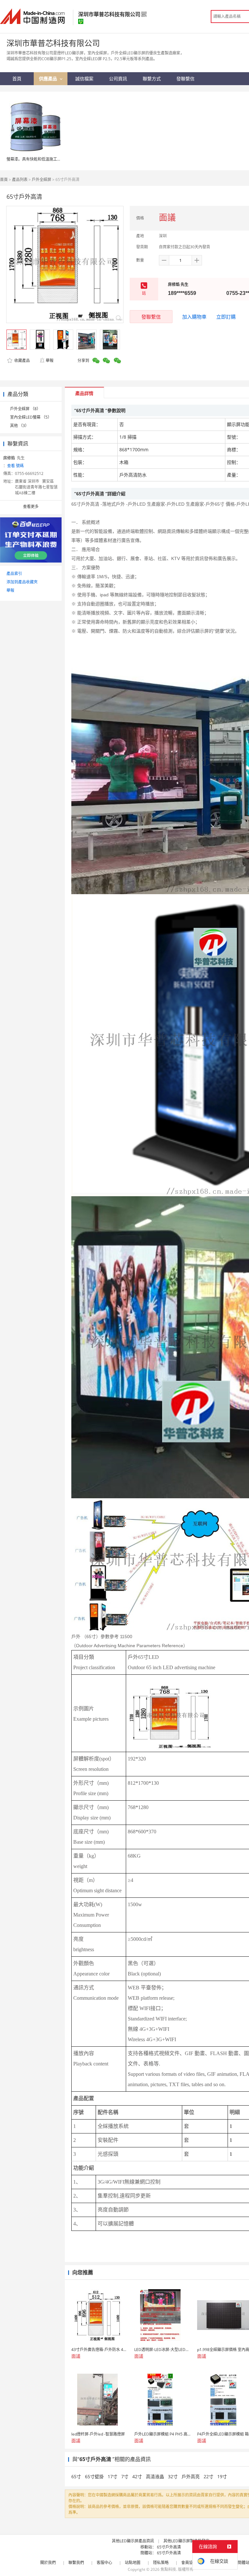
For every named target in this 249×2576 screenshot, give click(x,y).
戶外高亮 (191, 2476)
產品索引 (14, 574)
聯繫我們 (76, 2563)
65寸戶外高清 (169, 2547)
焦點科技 (168, 2569)
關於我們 (48, 2563)
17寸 (113, 2476)
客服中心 (104, 2563)
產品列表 (20, 180)
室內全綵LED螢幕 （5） (31, 417)
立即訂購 (226, 317)
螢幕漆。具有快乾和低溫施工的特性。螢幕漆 (45, 159)
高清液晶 (156, 2476)
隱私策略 (161, 2563)
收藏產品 (22, 360)
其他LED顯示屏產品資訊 (133, 2541)
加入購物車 (194, 317)
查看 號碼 (15, 466)
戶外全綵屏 (41, 180)
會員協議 (189, 2563)
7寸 (125, 2476)
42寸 (138, 2476)
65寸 (77, 2476)
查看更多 (31, 506)
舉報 (50, 360)
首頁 (4, 180)
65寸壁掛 (95, 2476)
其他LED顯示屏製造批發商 (186, 2541)
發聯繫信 (151, 317)
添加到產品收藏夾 (22, 582)
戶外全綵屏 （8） (25, 409)
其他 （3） (19, 426)
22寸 (209, 2476)
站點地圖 (133, 2563)
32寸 (173, 2476)
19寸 (222, 2476)
